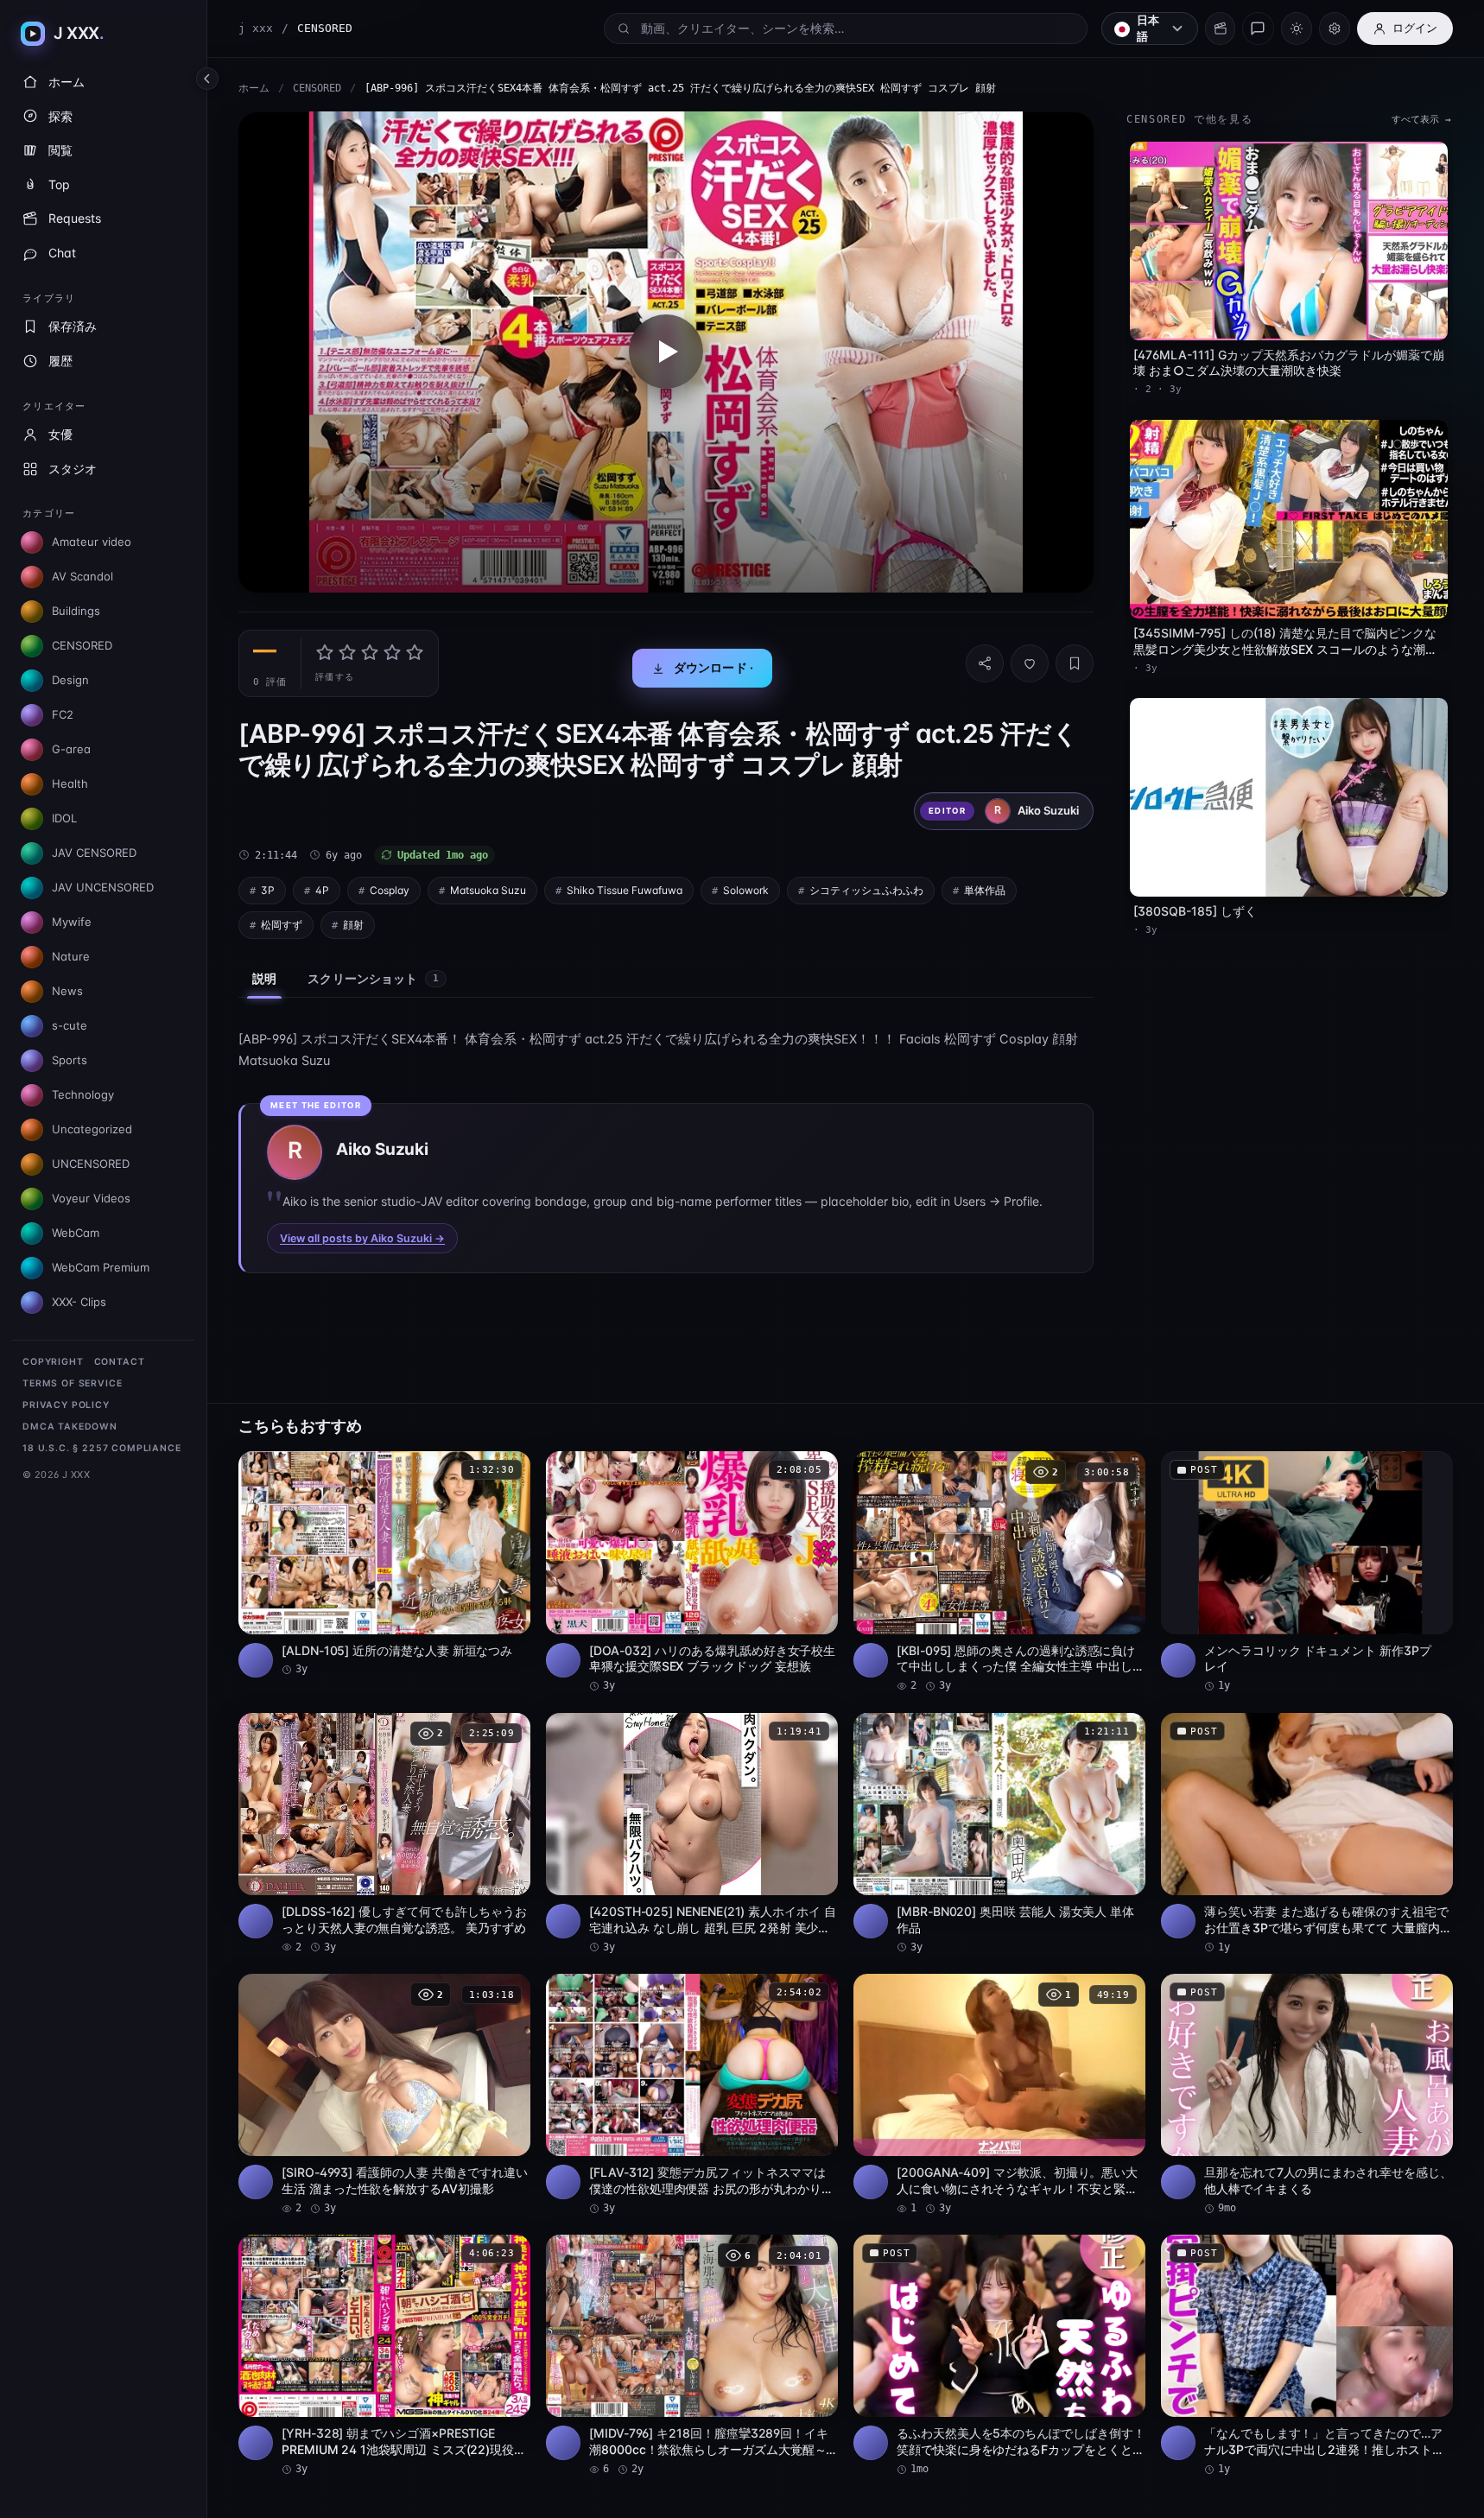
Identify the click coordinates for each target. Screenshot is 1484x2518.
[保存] (1075, 663)
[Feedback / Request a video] (1258, 29)
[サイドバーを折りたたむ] (207, 79)
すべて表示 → (1421, 120)
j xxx (256, 28)
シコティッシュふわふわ (866, 890)
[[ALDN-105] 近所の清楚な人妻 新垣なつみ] (384, 1564)
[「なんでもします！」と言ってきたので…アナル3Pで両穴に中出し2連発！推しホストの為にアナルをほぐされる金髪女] (1307, 2356)
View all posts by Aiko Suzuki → (362, 1238)
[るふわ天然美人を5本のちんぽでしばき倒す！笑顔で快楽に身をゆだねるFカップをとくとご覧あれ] (999, 2356)
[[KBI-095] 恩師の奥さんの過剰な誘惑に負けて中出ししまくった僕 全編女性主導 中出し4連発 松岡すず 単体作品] (999, 1572)
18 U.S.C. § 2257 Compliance (102, 1448)
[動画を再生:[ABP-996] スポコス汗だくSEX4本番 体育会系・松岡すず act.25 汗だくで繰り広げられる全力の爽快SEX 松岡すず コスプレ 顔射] (666, 352)
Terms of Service (72, 1383)
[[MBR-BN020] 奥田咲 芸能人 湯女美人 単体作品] (999, 1834)
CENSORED (317, 88)
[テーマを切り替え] (1297, 29)
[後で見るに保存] (508, 1470)
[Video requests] (1220, 29)
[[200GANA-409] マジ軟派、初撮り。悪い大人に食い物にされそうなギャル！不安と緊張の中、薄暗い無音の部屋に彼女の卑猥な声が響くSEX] (999, 2095)
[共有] (985, 663)
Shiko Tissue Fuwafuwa (625, 890)
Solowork (746, 890)
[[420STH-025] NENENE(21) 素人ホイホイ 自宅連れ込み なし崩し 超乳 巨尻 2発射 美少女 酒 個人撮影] (692, 1834)
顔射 (353, 925)
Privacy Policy (66, 1405)
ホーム (254, 88)
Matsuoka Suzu (488, 890)
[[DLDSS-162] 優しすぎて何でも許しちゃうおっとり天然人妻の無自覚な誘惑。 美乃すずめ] (384, 1834)
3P (268, 890)
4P (322, 890)
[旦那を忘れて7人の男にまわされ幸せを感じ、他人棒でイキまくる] (1307, 2095)
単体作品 (985, 890)
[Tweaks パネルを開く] (1335, 29)
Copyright (53, 1362)
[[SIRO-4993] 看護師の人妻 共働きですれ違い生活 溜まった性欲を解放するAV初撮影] (384, 2095)
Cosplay (390, 890)
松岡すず (282, 925)
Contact (120, 1362)
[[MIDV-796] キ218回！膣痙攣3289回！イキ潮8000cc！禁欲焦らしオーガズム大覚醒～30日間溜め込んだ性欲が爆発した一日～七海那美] (692, 2356)
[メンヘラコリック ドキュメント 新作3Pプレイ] (1307, 1572)
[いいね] (1030, 663)
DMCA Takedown (70, 1427)
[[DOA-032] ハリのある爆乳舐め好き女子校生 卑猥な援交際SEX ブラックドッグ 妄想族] (692, 1572)
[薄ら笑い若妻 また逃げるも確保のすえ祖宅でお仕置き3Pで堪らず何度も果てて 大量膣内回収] (1307, 1834)
